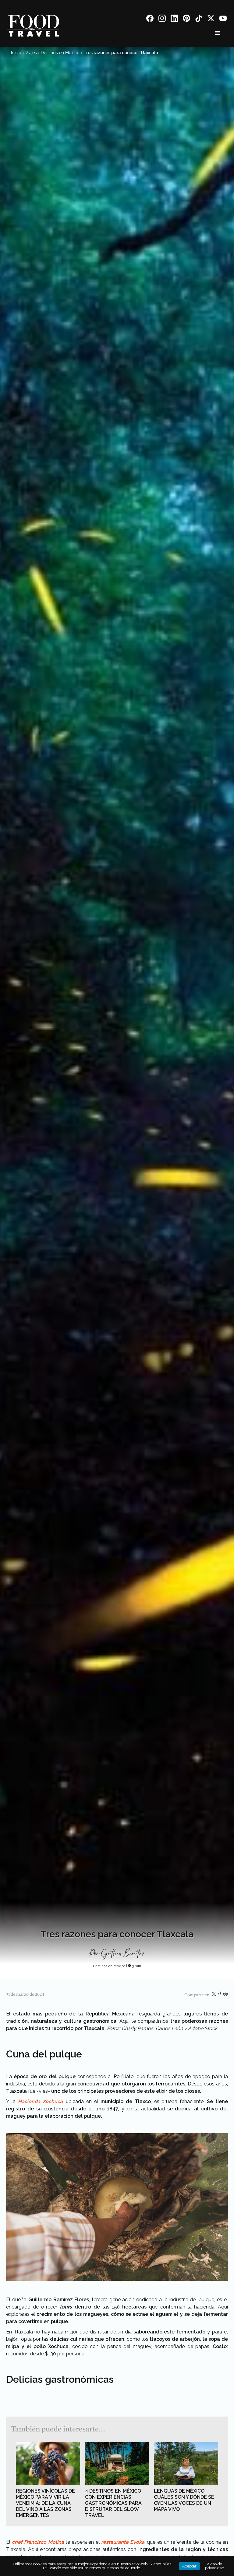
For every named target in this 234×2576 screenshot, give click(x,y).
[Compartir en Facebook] (220, 1995)
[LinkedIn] (174, 19)
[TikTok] (199, 19)
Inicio (16, 53)
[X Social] (211, 19)
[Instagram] (162, 19)
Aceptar (189, 2566)
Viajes (31, 53)
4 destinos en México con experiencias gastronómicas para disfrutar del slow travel (113, 2503)
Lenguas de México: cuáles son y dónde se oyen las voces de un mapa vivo (184, 2500)
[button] (218, 33)
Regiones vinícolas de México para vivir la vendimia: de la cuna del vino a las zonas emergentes (45, 2503)
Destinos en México (60, 53)
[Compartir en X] (214, 1995)
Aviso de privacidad (215, 2566)
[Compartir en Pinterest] (225, 1995)
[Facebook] (150, 19)
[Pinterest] (186, 19)
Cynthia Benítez (123, 1954)
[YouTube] (223, 19)
